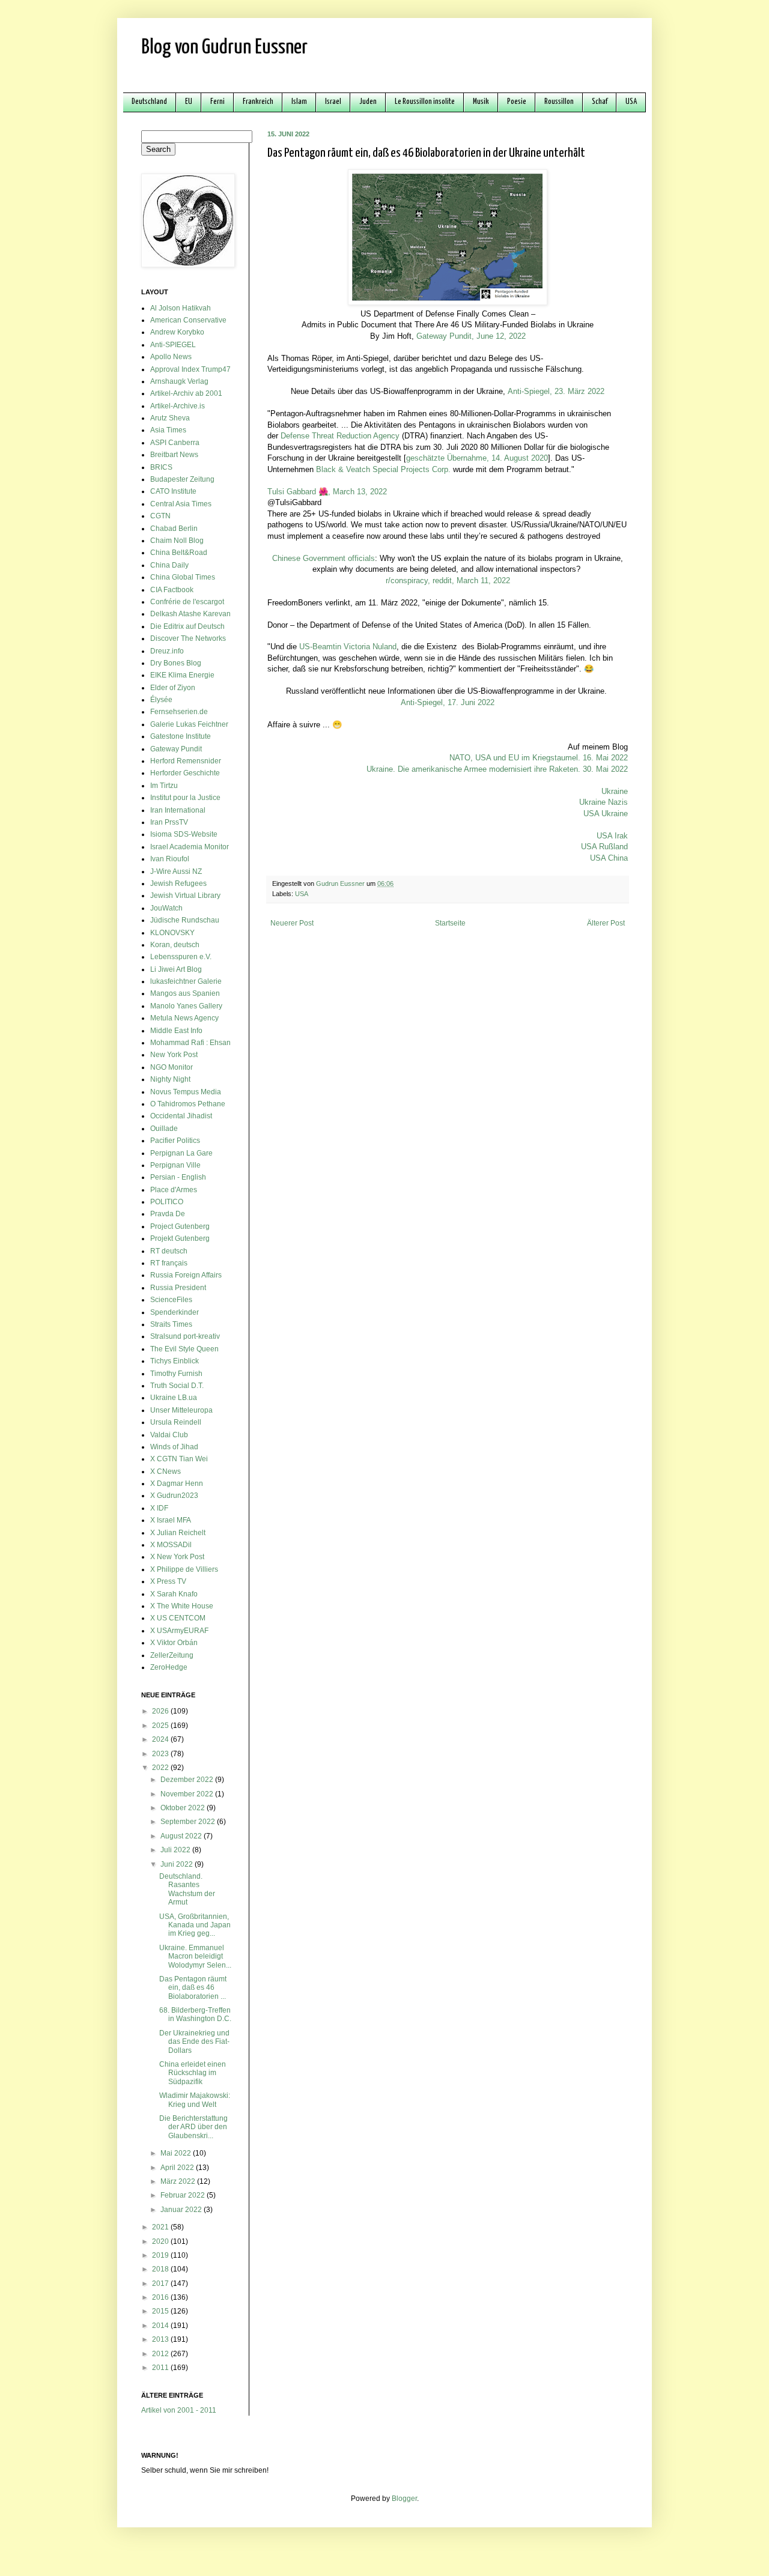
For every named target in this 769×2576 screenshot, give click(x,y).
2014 (161, 2326)
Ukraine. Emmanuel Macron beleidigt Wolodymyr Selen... (195, 1956)
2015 (161, 2311)
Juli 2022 (176, 1850)
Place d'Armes (174, 1190)
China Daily (169, 565)
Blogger (404, 2499)
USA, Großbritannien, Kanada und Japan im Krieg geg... (195, 1925)
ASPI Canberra (175, 443)
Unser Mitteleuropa (181, 1410)
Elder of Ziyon (173, 688)
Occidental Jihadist (181, 1116)
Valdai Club (169, 1435)
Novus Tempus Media (186, 1092)
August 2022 (182, 1836)
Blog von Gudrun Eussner (224, 48)
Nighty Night (170, 1079)
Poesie (517, 102)
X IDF (159, 1508)
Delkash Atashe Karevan (190, 614)
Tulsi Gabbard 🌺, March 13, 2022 (327, 492)
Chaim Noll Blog (177, 541)
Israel (333, 102)
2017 (161, 2284)
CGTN (160, 516)
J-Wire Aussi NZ (176, 871)
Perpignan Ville (175, 1165)
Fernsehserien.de (179, 712)
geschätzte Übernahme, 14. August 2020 (477, 458)
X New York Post (177, 1557)
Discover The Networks (188, 638)
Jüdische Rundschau (185, 920)
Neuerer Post (292, 923)
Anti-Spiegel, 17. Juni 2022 (448, 702)
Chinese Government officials (324, 558)
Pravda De (168, 1214)
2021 (161, 2227)
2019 (161, 2255)
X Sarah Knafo (174, 1594)
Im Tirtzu (164, 786)
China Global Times (183, 577)
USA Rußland (604, 847)
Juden (368, 102)
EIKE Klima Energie (182, 675)
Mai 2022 (177, 2153)
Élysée (161, 700)
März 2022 (179, 2181)
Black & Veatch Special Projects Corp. (383, 469)
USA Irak (612, 836)
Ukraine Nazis (603, 802)
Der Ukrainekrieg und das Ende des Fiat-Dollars (194, 2042)
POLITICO (167, 1202)
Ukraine (615, 791)
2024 (161, 1739)
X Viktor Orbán (174, 1643)
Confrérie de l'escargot (187, 602)
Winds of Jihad (174, 1447)
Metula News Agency (184, 1018)
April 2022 (178, 2168)
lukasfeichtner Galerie (186, 981)
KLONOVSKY (172, 933)
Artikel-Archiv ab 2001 (186, 393)
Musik (481, 102)
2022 (161, 1768)
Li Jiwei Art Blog (176, 969)
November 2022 (188, 1794)
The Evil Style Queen (184, 1349)
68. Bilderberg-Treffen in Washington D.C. (195, 2014)
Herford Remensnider (186, 761)
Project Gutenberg (180, 1226)
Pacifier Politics (175, 1141)
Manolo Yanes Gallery (186, 1006)
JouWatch (166, 908)
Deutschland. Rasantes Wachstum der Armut (187, 1889)
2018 (161, 2269)
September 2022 (189, 1822)
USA (631, 102)
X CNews (166, 1471)
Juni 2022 (178, 1864)
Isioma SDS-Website (184, 834)
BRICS (161, 467)
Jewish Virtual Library (185, 896)
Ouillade (164, 1129)
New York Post (174, 1055)
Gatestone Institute (181, 736)
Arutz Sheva (170, 418)
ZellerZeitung (172, 1655)
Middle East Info (176, 1031)
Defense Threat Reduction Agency (340, 436)
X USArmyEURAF (179, 1631)
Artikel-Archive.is (178, 406)
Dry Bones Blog (176, 663)
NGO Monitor (172, 1067)
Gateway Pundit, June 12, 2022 (471, 336)
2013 (161, 2339)
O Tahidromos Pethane (188, 1104)
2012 (161, 2354)
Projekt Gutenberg (180, 1238)
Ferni (217, 102)
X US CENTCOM (178, 1618)
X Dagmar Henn (177, 1483)
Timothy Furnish (176, 1374)
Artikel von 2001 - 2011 (179, 2410)
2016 (161, 2297)
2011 (161, 2368)
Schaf (600, 102)
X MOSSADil (171, 1545)
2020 (161, 2241)
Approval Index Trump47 (190, 369)
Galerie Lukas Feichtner (189, 724)
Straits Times (171, 1324)
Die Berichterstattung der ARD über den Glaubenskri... (193, 2127)
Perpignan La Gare (181, 1153)
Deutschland (149, 102)
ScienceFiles (171, 1300)
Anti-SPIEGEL (173, 345)
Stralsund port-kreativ (185, 1336)
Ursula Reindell (176, 1422)
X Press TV (168, 1581)
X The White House (182, 1606)
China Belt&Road (179, 553)
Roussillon (559, 102)
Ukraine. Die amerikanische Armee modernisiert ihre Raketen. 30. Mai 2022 (497, 769)
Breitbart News (174, 455)
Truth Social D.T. (177, 1386)
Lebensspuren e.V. (181, 957)
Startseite (450, 923)
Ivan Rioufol (170, 859)
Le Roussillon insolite (425, 102)
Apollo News (171, 357)
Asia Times (168, 430)
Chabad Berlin (174, 529)
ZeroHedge (169, 1667)
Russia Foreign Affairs (186, 1275)
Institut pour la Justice (185, 798)
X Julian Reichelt (178, 1533)
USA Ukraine (606, 814)
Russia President (178, 1288)
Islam (299, 102)
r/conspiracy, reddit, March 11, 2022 (448, 580)
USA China (609, 858)
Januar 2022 (182, 2210)
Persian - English (178, 1177)
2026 (161, 1711)
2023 (161, 1754)
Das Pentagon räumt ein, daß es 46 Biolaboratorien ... (193, 1988)
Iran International (178, 810)
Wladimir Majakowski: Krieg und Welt (195, 2100)
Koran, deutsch (175, 945)
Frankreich (258, 102)
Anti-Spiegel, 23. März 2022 (556, 391)
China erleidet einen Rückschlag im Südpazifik (193, 2073)
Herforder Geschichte (185, 773)
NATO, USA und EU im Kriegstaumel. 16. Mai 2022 (539, 758)
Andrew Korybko (177, 332)
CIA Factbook (172, 590)
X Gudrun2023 (174, 1496)
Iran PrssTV (169, 822)
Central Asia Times (181, 504)
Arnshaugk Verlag (179, 381)
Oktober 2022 (184, 1808)
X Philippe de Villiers (184, 1569)
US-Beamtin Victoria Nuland (348, 647)
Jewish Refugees (178, 883)
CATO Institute (173, 491)
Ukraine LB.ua (174, 1398)
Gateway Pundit (176, 749)
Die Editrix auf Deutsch (187, 626)
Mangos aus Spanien (185, 993)
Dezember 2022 (188, 1780)
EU (189, 102)
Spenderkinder (175, 1312)
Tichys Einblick (175, 1361)
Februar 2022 (184, 2195)
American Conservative (188, 320)
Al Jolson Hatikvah (181, 308)
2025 (161, 1726)
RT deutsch (169, 1251)
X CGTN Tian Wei (179, 1459)
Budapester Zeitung (182, 479)
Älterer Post (606, 923)
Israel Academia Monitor (190, 847)
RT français (169, 1263)
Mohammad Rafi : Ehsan (190, 1043)
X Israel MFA (171, 1520)
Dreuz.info (167, 651)
